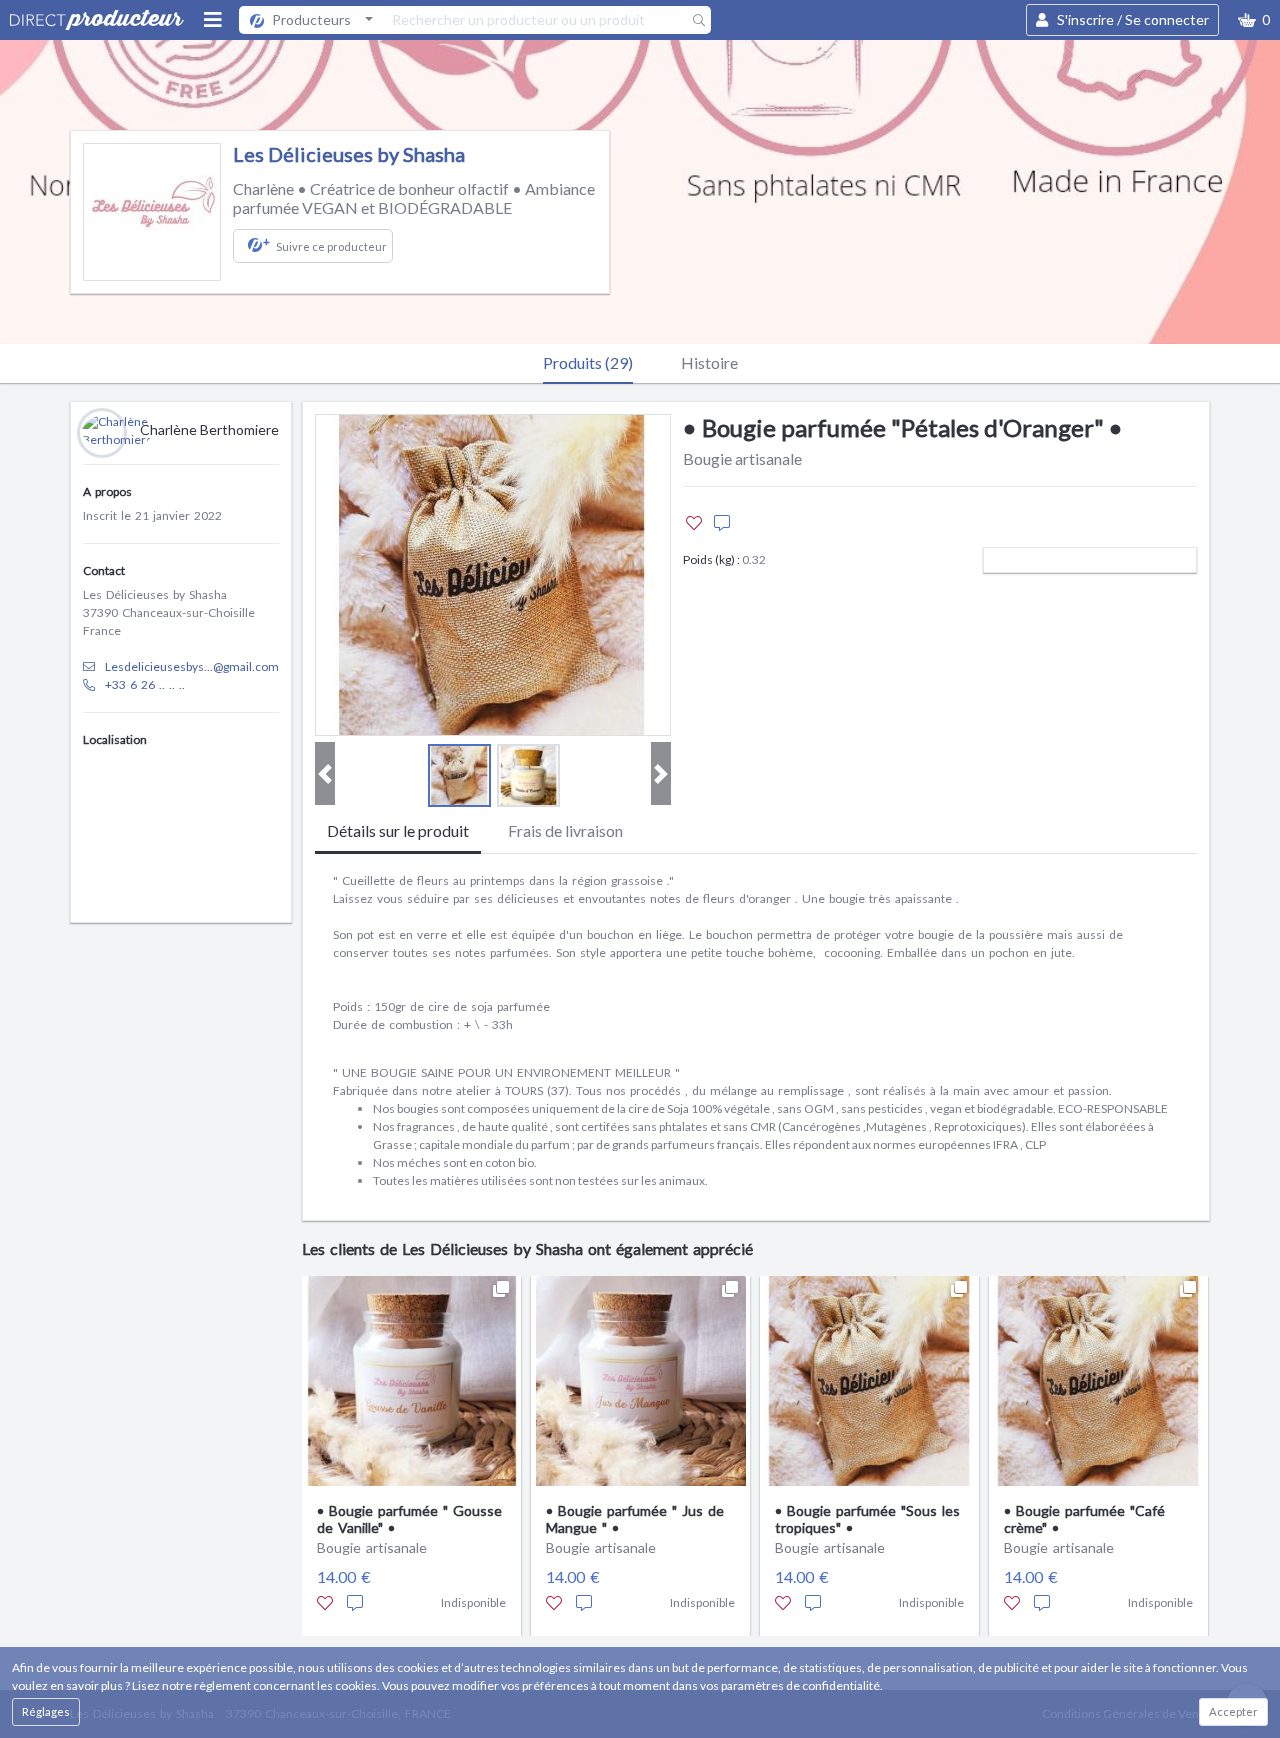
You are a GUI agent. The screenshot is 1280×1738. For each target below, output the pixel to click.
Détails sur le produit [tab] (398, 830)
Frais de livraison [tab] (565, 830)
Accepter (1233, 1711)
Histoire (709, 362)
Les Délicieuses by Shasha (349, 154)
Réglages (46, 1711)
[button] (1254, 20)
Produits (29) (588, 362)
